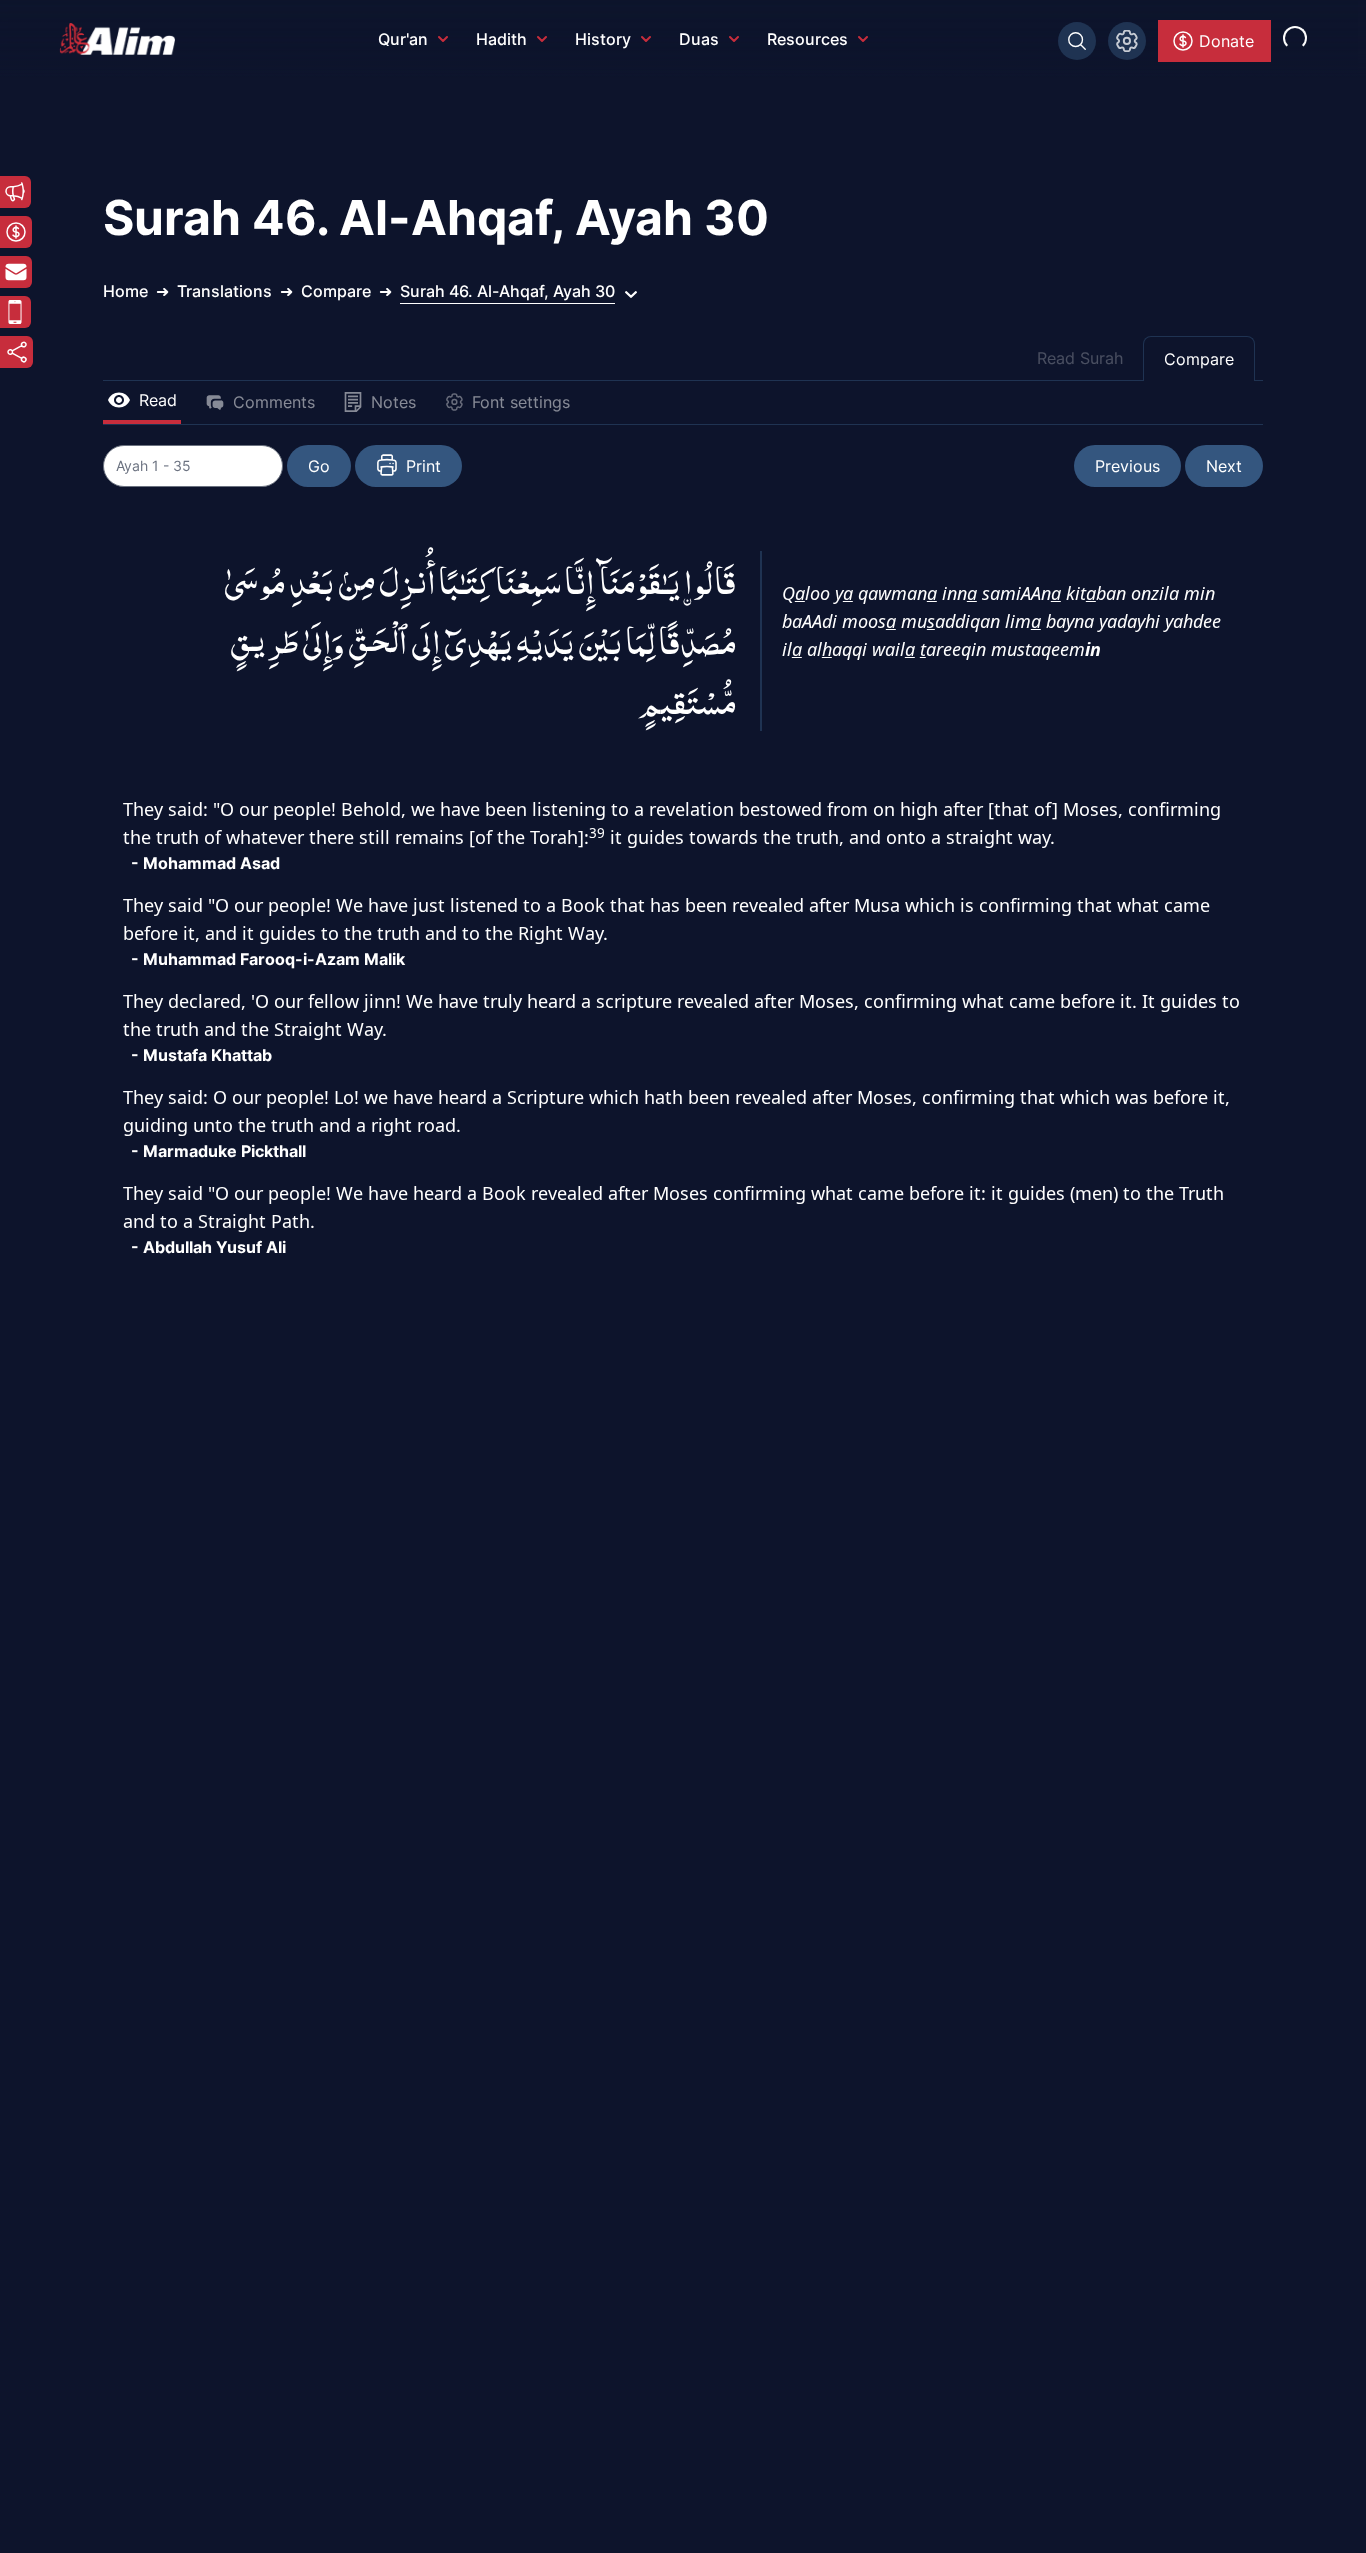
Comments (274, 402)
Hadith (501, 39)
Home (125, 291)
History (603, 39)
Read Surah (1080, 358)
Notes (393, 402)
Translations (224, 291)
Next (1224, 466)
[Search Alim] (1077, 41)
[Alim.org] (123, 39)
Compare (1199, 359)
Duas (699, 39)
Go (319, 466)
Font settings (521, 402)
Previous (1127, 466)
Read (158, 400)
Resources (807, 39)
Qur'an (403, 39)
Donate (1226, 41)
